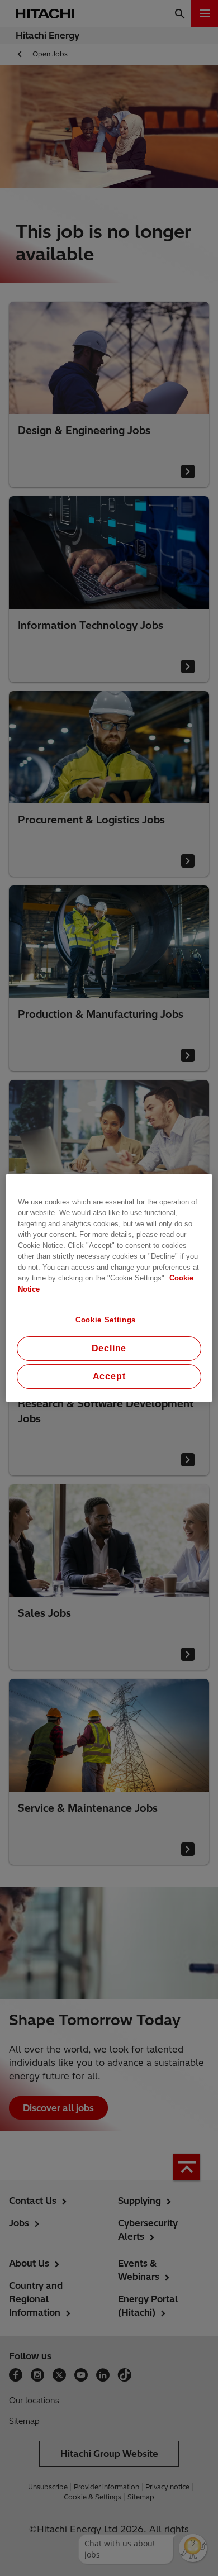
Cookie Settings (106, 1320)
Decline (109, 1348)
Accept (109, 1376)
